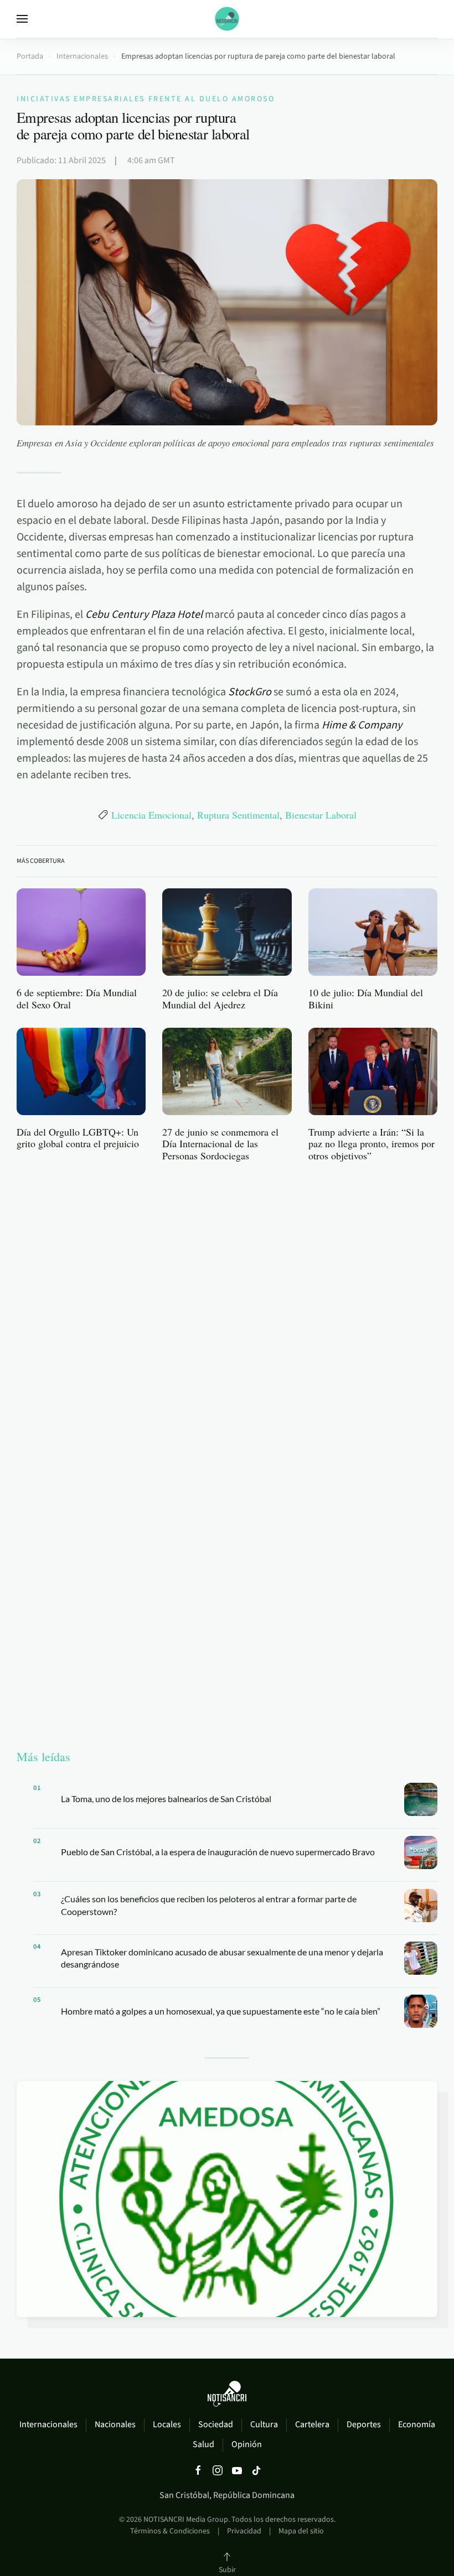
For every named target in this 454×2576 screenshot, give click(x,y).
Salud (203, 2444)
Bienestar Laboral (321, 815)
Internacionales (48, 2424)
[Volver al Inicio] (227, 19)
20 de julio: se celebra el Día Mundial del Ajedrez (220, 998)
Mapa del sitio (301, 2531)
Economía (417, 2424)
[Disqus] (227, 1312)
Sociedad (216, 2424)
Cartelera (312, 2424)
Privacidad (244, 2531)
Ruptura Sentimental (238, 815)
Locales (167, 2424)
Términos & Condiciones (170, 2531)
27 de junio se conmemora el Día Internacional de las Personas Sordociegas (220, 1144)
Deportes (364, 2424)
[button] (22, 19)
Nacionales (115, 2424)
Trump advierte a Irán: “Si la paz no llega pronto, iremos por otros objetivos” (372, 1144)
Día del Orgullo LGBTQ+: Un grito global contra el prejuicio (78, 1138)
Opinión (247, 2444)
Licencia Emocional (151, 815)
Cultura (264, 2424)
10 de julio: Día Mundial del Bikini (366, 998)
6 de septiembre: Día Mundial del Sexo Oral (77, 998)
